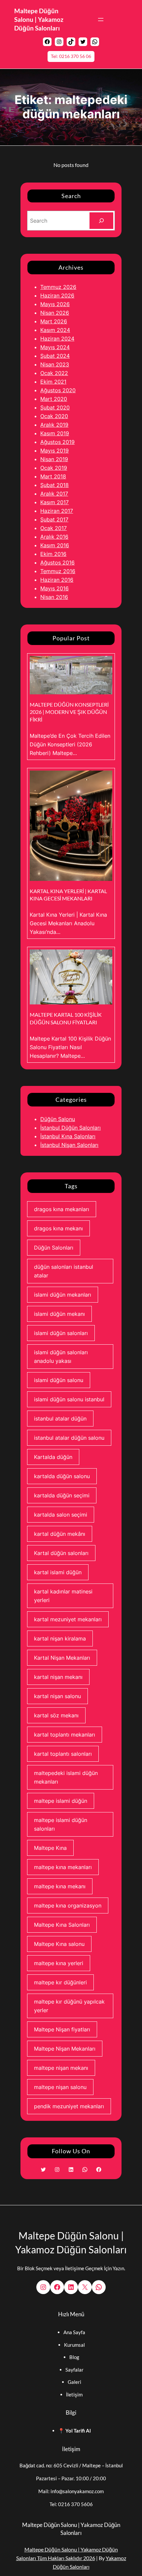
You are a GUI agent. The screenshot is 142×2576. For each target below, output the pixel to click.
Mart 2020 (54, 399)
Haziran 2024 (57, 339)
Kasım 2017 (54, 502)
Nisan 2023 (55, 364)
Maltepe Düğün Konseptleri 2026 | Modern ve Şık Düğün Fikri (69, 712)
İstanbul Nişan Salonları (69, 1145)
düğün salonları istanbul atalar (64, 1271)
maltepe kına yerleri (59, 1963)
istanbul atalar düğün (60, 1419)
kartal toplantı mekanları (65, 1735)
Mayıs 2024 (55, 347)
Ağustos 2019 (57, 442)
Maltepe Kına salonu (59, 1944)
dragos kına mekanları (62, 1209)
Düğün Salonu (58, 1119)
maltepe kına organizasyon (68, 1905)
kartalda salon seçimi (61, 1515)
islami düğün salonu (59, 1380)
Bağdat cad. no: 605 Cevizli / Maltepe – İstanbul (71, 2465)
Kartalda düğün (53, 1457)
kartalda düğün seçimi (62, 1495)
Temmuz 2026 (58, 287)
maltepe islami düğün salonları (61, 1824)
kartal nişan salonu (57, 1696)
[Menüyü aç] (101, 20)
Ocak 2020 (54, 416)
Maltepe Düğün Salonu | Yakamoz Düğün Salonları (39, 20)
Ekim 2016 (53, 554)
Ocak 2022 (54, 373)
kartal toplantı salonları (63, 1754)
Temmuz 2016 (58, 571)
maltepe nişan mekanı (61, 2068)
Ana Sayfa (74, 2332)
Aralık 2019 (54, 425)
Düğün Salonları (54, 1248)
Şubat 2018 (54, 485)
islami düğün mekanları (63, 1295)
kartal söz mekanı (56, 1715)
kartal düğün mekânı (60, 1534)
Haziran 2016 (57, 580)
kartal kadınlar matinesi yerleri (63, 1596)
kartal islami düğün (58, 1572)
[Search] (101, 221)
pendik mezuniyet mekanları (69, 2106)
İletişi (72, 2394)
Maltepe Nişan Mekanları (65, 2049)
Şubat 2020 (55, 407)
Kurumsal (74, 2345)
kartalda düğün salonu (62, 1476)
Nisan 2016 (54, 597)
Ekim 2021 (53, 382)
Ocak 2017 (53, 528)
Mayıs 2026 (55, 304)
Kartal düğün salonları (61, 1553)
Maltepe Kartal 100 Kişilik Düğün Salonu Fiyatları (66, 1018)
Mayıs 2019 (54, 451)
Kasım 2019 (55, 433)
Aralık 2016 (54, 537)
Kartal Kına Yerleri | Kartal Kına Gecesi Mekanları (68, 895)
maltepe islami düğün (61, 1801)
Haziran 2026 (57, 295)
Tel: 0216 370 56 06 (71, 56)
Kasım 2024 (55, 330)
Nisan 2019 (54, 459)
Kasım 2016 (55, 545)
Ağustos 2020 (58, 390)
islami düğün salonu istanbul (69, 1399)
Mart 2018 (53, 476)
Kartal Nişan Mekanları (62, 1658)
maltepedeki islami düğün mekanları (66, 1777)
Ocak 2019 (54, 468)
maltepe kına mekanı (60, 1886)
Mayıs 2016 (54, 588)
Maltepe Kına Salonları (62, 1925)
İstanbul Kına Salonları (68, 1136)
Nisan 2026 (55, 313)
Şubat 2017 (54, 519)
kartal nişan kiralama (60, 1638)
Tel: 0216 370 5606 (71, 2504)
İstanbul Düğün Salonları (71, 1128)
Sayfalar (74, 2370)
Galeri (74, 2382)
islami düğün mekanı (59, 1314)
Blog (74, 2357)
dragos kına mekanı (58, 1228)
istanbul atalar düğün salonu (69, 1438)
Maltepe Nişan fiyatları (62, 2029)
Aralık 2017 (54, 494)
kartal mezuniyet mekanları (68, 1619)
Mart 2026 (54, 321)
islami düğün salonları (61, 1333)
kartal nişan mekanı (58, 1677)
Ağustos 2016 (57, 563)
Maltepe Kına (50, 1848)
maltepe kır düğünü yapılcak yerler (69, 2006)
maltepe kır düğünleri (60, 1982)
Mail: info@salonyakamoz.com (71, 2491)
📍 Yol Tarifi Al (74, 2431)
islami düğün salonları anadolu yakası (61, 1357)
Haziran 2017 (57, 511)
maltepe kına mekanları (63, 1867)
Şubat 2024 (55, 356)
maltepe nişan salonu (60, 2087)
